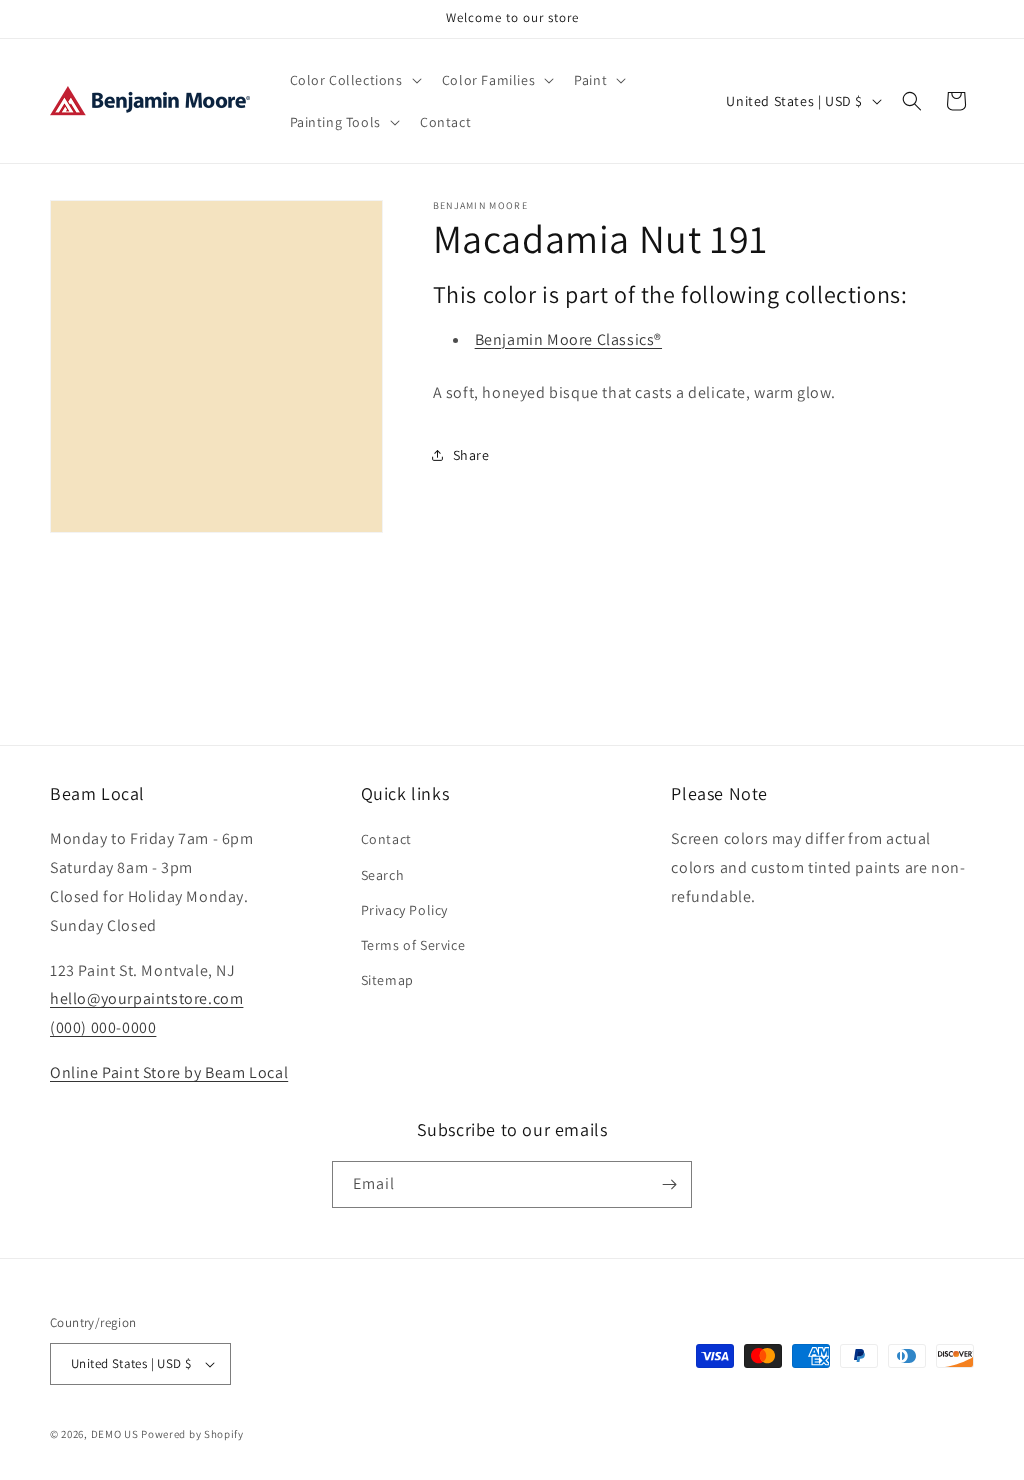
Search (383, 875)
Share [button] (471, 455)
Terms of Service (413, 945)
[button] (354, 80)
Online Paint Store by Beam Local (169, 1072)
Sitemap (387, 980)
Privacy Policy (404, 910)
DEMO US (115, 1434)
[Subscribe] (669, 1184)
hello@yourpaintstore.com (146, 998)
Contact (386, 839)
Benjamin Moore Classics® (568, 339)
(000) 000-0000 (103, 1027)
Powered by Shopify (192, 1434)
